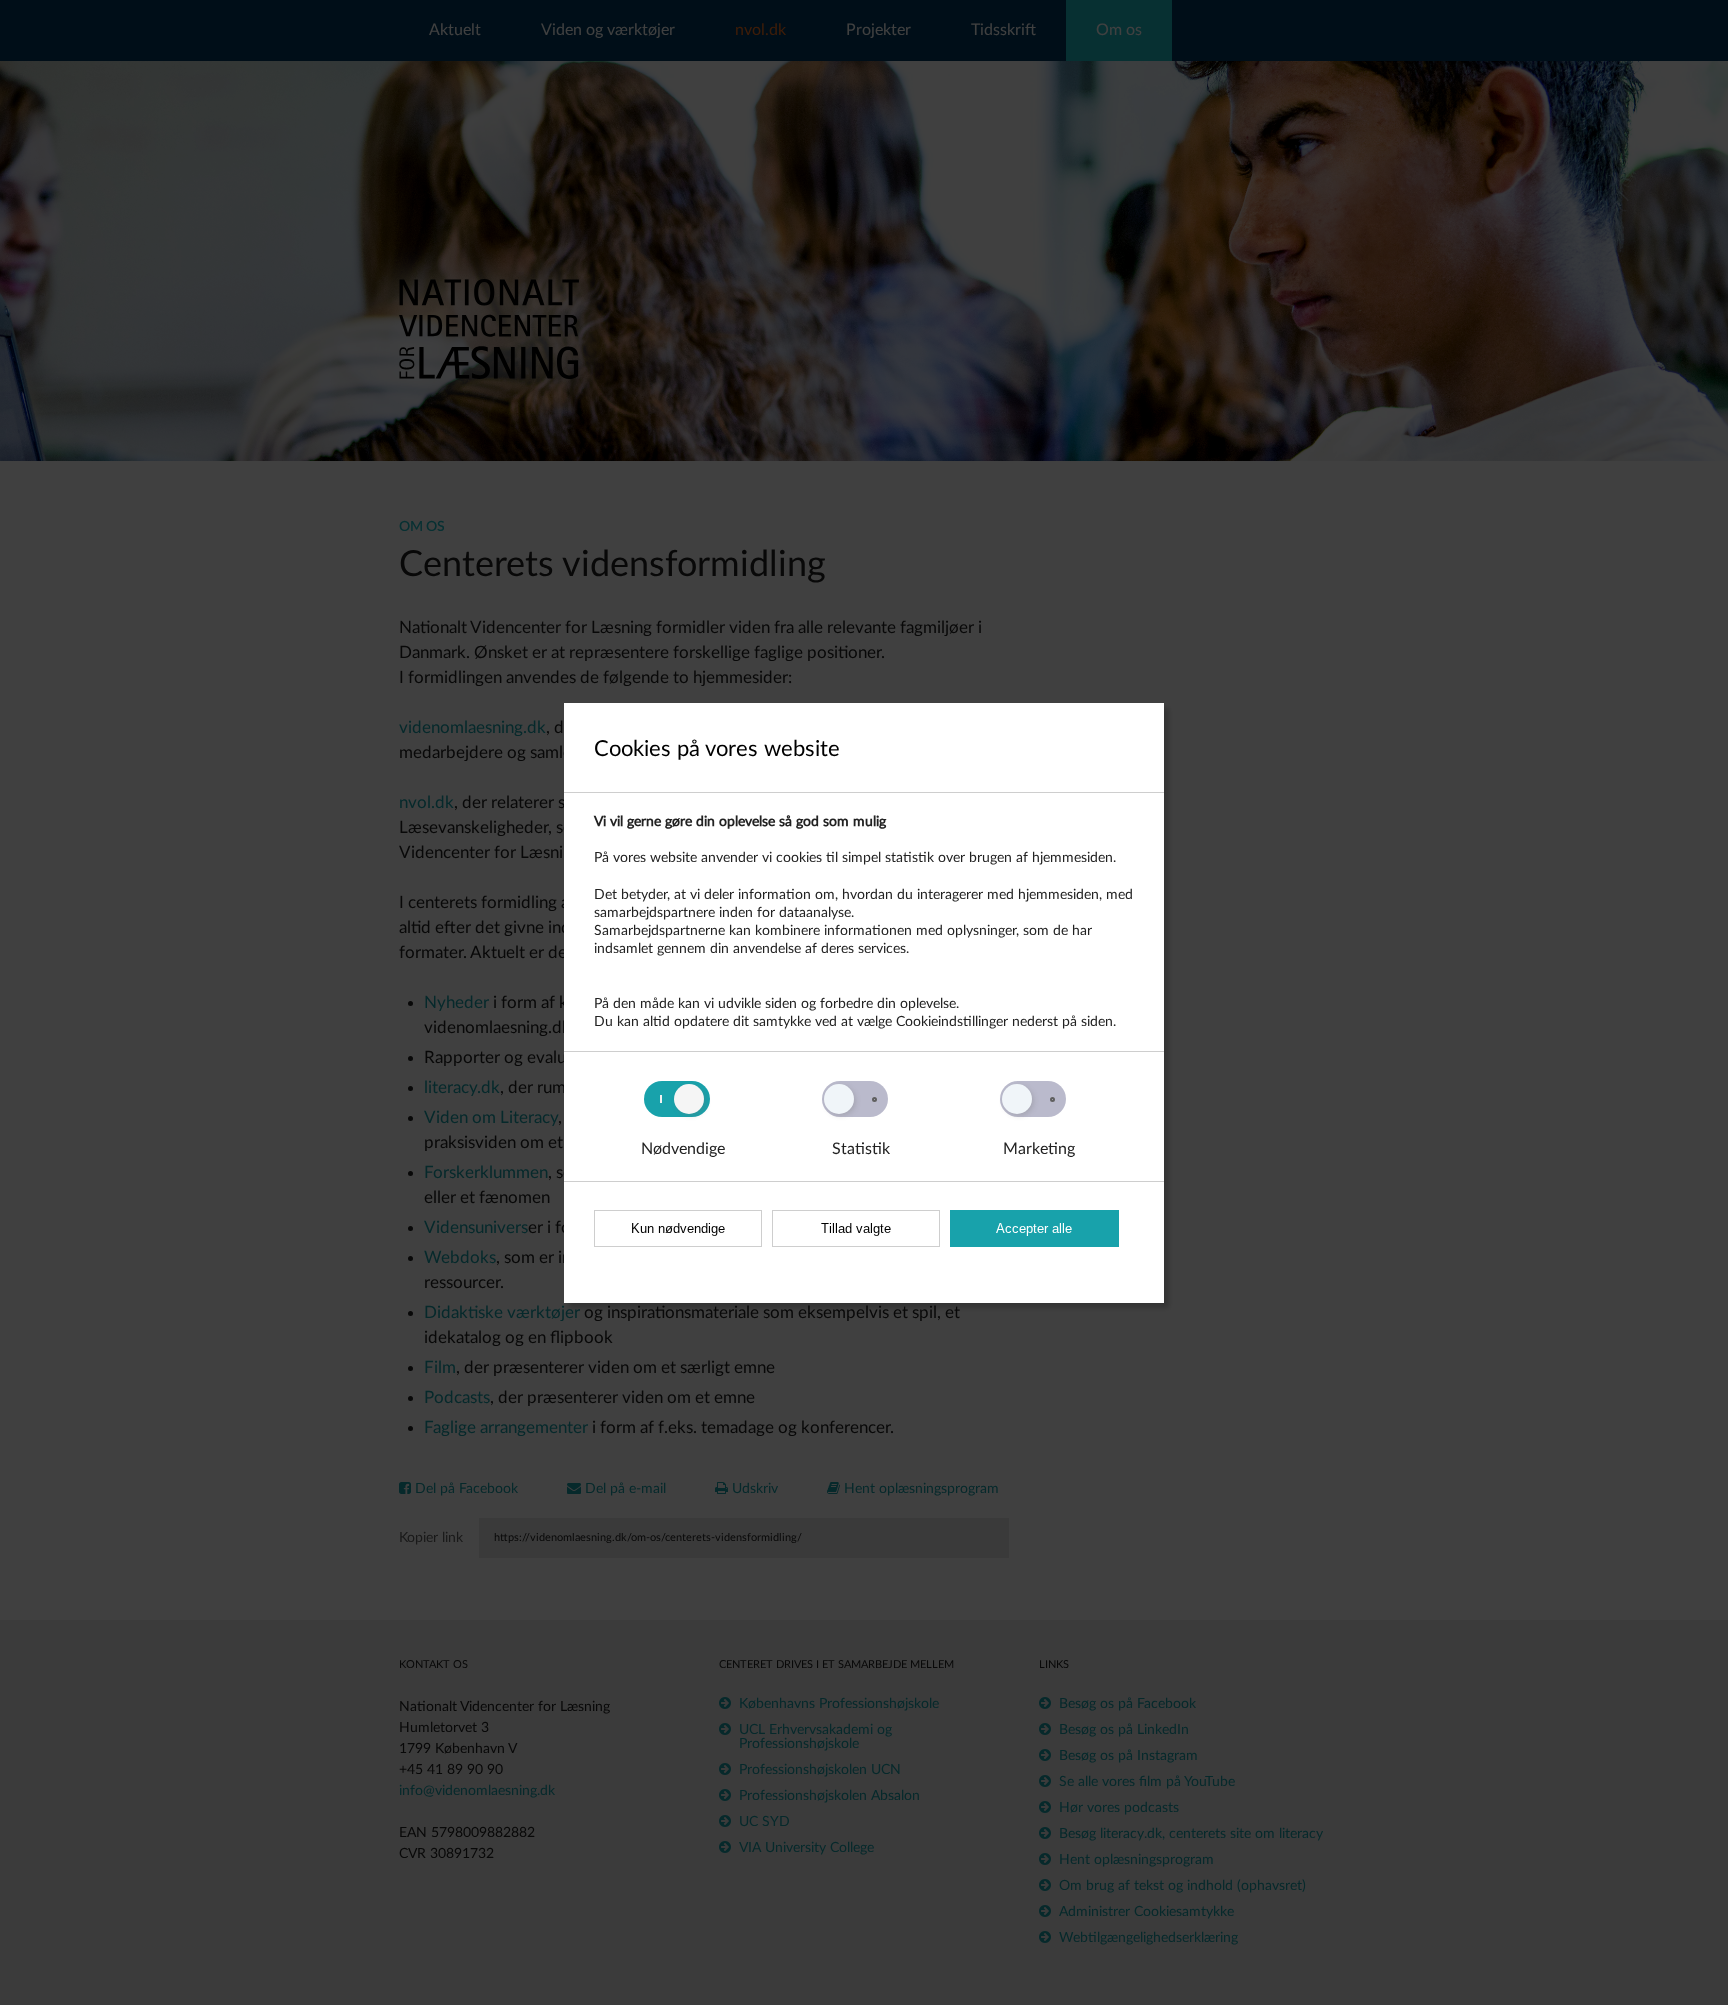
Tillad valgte (856, 1228)
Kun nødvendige (678, 1228)
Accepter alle (1034, 1228)
